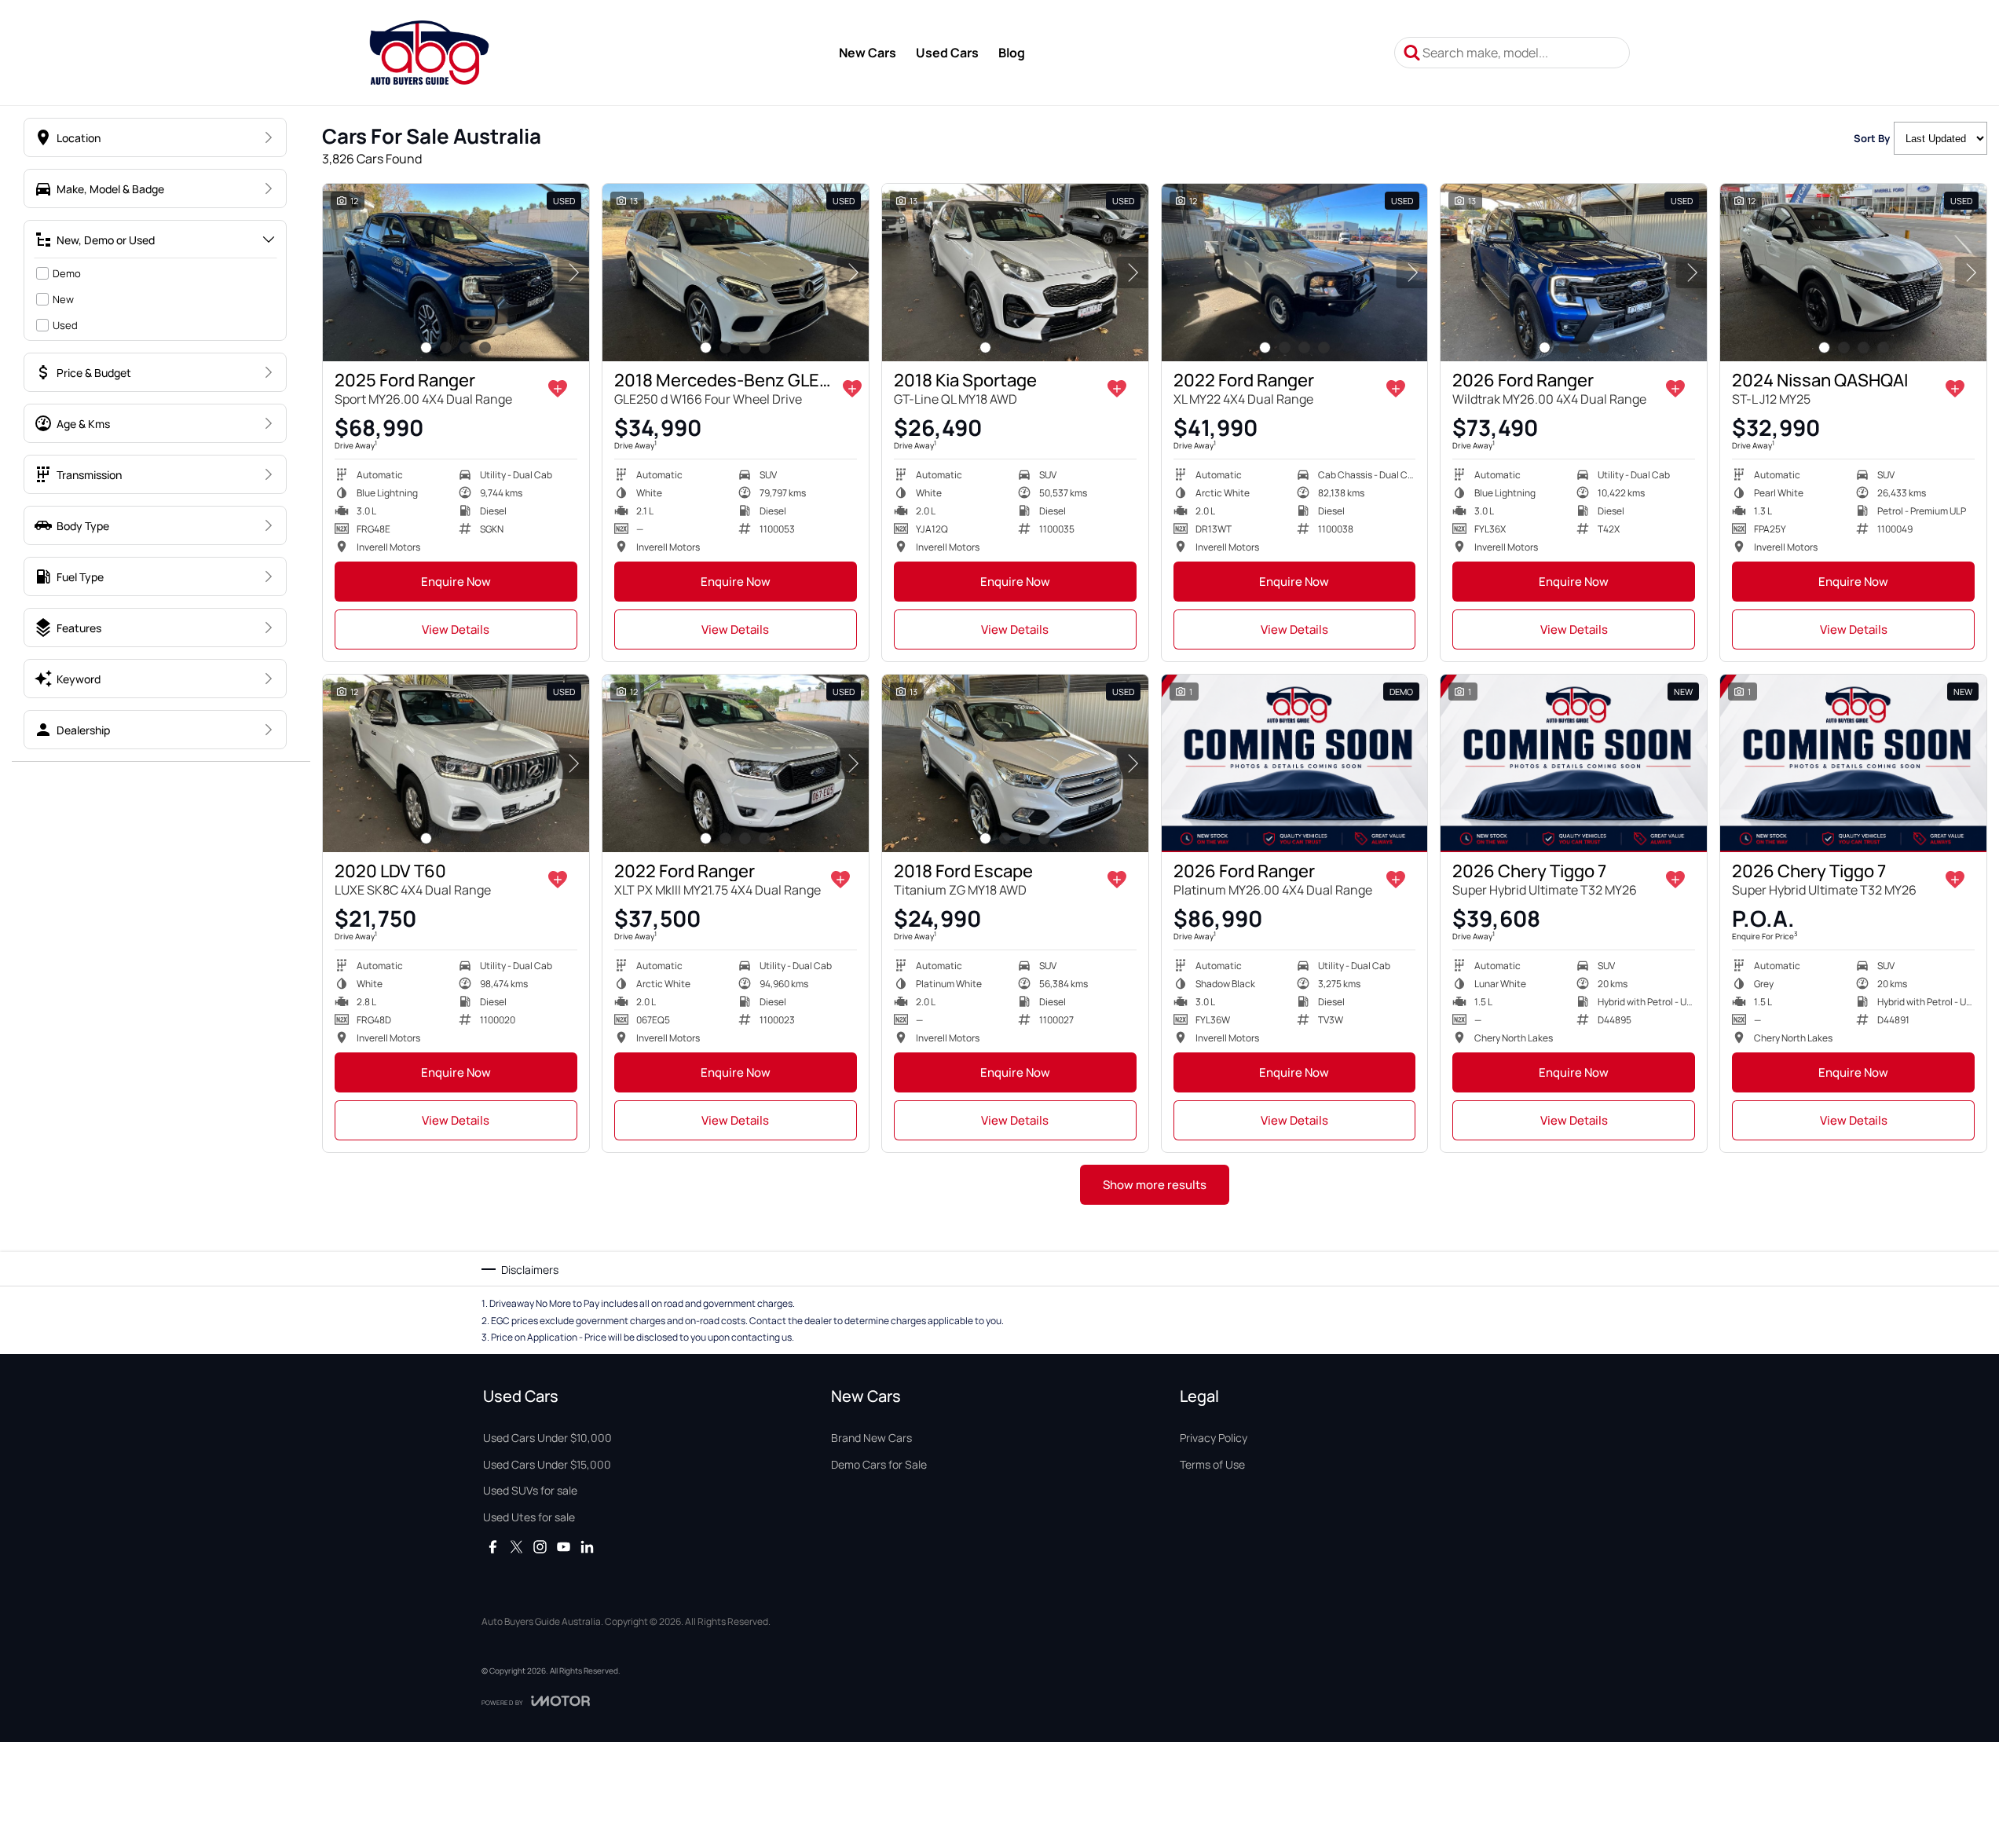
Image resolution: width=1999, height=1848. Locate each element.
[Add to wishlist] (558, 389)
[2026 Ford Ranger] (1574, 273)
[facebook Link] (493, 1547)
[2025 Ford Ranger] (456, 273)
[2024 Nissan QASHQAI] (1853, 273)
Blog (1012, 53)
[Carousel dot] (426, 348)
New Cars (868, 53)
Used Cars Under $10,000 (547, 1438)
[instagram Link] (540, 1547)
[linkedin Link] (587, 1547)
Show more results (1155, 1185)
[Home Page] (429, 53)
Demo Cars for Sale (879, 1464)
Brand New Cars (871, 1438)
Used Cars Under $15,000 (547, 1464)
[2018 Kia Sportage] (1015, 273)
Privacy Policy (1214, 1438)
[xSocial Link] (516, 1547)
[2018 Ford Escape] (1015, 763)
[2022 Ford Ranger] (1295, 273)
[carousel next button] (573, 273)
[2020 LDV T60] (456, 763)
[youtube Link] (564, 1547)
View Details (456, 629)
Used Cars (947, 53)
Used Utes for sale (529, 1517)
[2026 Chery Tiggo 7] (1574, 763)
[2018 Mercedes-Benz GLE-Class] (736, 273)
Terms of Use (1212, 1464)
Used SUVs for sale (530, 1490)
